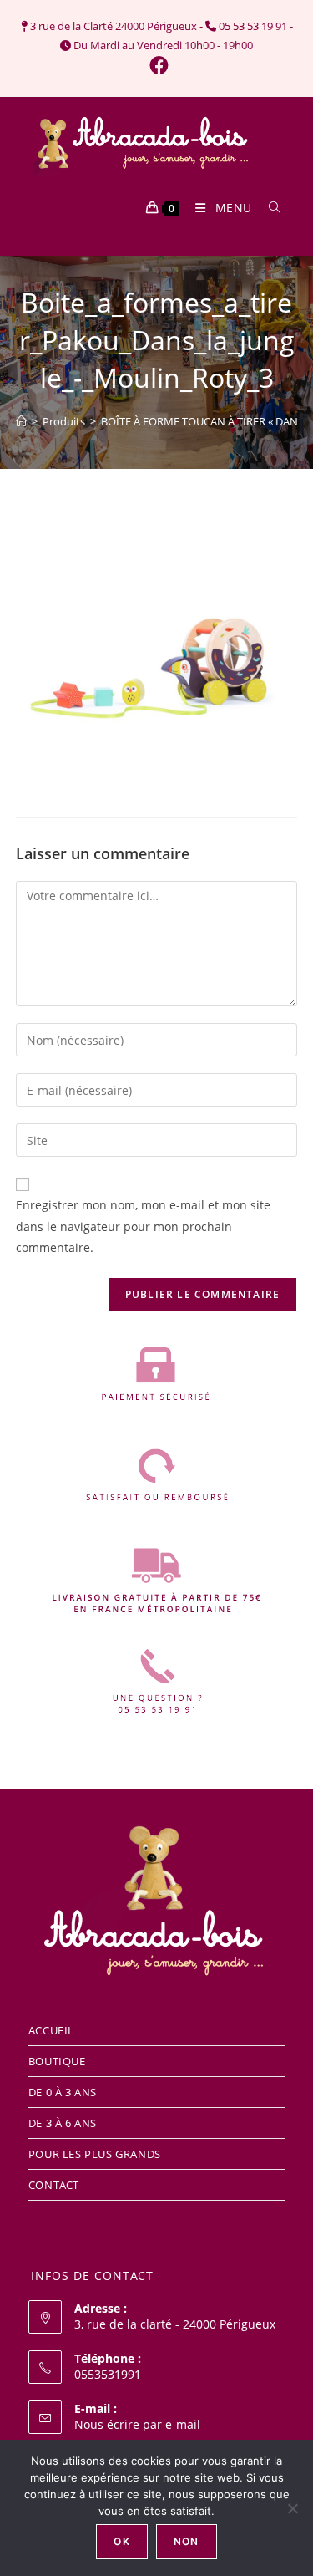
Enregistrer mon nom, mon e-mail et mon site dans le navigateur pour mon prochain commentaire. (143, 1226)
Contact (54, 2185)
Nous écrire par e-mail (137, 2424)
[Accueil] (21, 421)
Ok (121, 2541)
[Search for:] (269, 208)
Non (187, 2541)
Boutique (57, 2061)
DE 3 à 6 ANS (63, 2123)
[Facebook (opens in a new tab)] (156, 66)
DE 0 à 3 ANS (63, 2092)
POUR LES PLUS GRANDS (95, 2154)
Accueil (51, 2030)
